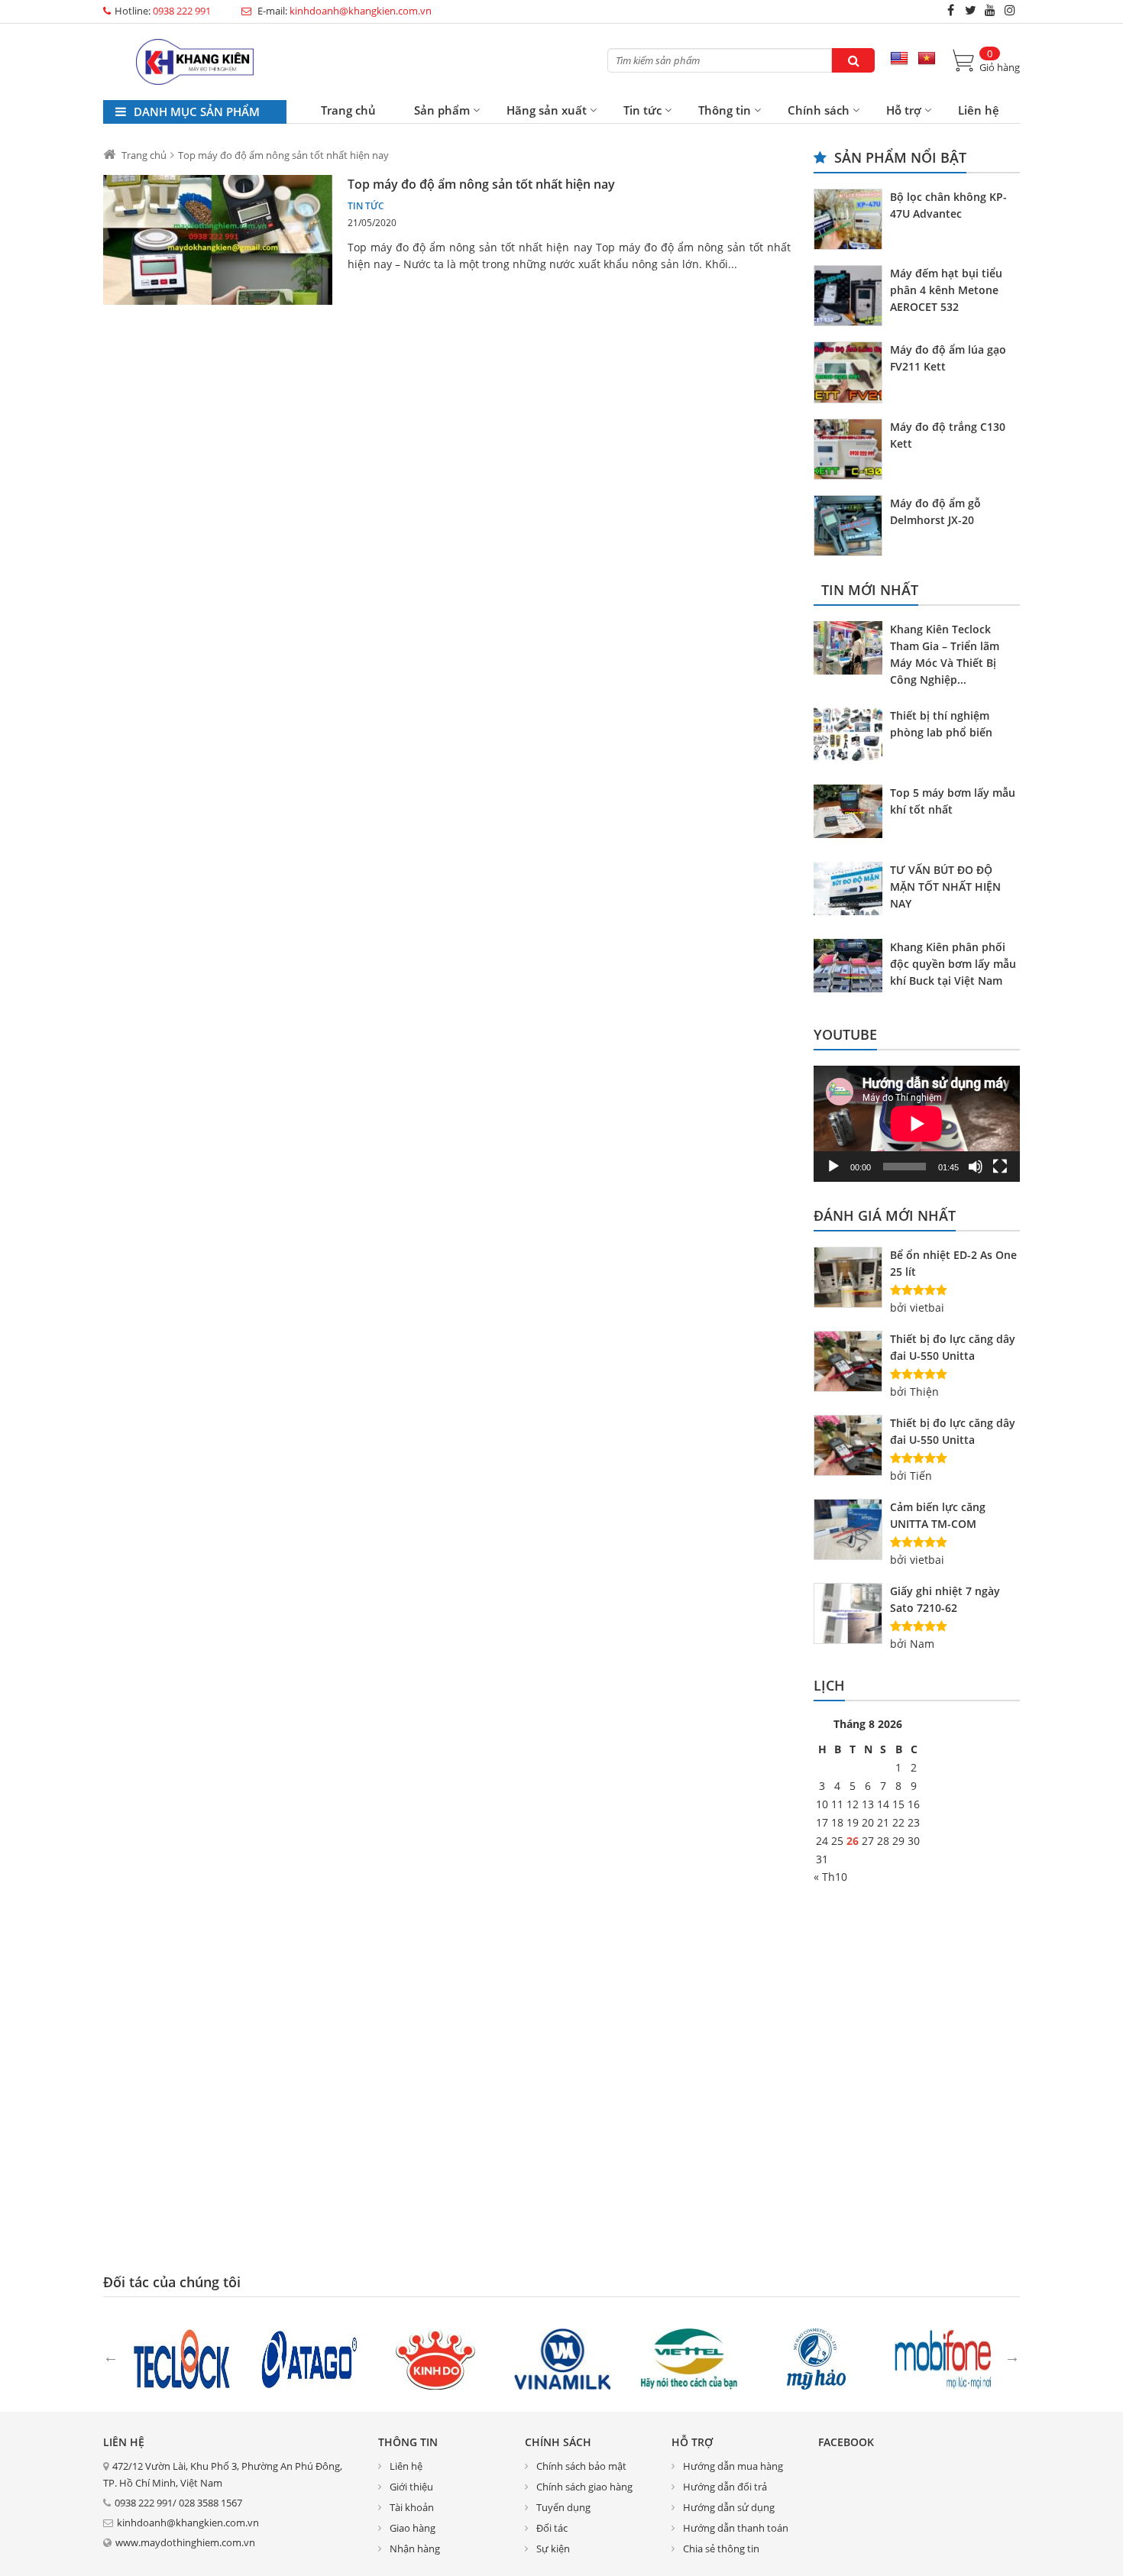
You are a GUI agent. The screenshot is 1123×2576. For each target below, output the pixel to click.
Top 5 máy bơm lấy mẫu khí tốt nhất (953, 801)
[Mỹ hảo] (816, 2358)
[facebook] (950, 10)
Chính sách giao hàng (584, 2487)
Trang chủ (348, 110)
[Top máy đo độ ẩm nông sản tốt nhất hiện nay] (218, 240)
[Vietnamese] (927, 59)
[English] (899, 59)
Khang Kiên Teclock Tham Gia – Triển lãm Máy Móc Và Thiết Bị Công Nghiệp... (945, 654)
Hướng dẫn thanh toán (736, 2528)
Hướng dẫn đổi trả (725, 2487)
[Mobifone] (943, 2358)
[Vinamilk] (562, 2358)
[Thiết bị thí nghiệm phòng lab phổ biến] (852, 736)
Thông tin (725, 110)
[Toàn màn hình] (1000, 1167)
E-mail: (343, 11)
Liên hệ (979, 110)
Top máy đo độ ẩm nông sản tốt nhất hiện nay (481, 184)
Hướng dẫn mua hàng (733, 2466)
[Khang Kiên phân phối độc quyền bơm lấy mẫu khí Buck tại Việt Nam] (852, 968)
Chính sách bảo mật (581, 2466)
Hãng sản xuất (547, 110)
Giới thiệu (411, 2487)
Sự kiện (553, 2548)
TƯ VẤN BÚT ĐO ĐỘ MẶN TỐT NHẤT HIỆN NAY (945, 887)
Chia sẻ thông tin (721, 2548)
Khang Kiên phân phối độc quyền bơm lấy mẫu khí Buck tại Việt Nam (953, 964)
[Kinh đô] (435, 2358)
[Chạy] (833, 1167)
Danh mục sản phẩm (195, 112)
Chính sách (819, 110)
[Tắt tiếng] (976, 1167)
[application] (917, 1124)
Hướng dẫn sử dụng (729, 2507)
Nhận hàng (415, 2548)
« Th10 (830, 1877)
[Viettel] (689, 2358)
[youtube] (990, 10)
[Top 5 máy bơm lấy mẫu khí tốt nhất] (852, 814)
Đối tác (552, 2528)
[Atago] (309, 2358)
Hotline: (163, 11)
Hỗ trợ (904, 110)
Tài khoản (412, 2507)
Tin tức (642, 110)
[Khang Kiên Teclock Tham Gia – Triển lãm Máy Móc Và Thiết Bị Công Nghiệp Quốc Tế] (852, 650)
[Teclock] (182, 2358)
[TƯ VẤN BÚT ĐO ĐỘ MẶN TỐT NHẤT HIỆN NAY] (852, 891)
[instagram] (1010, 10)
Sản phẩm (442, 110)
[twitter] (970, 10)
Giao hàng (413, 2528)
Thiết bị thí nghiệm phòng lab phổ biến (941, 724)
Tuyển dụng (563, 2507)
